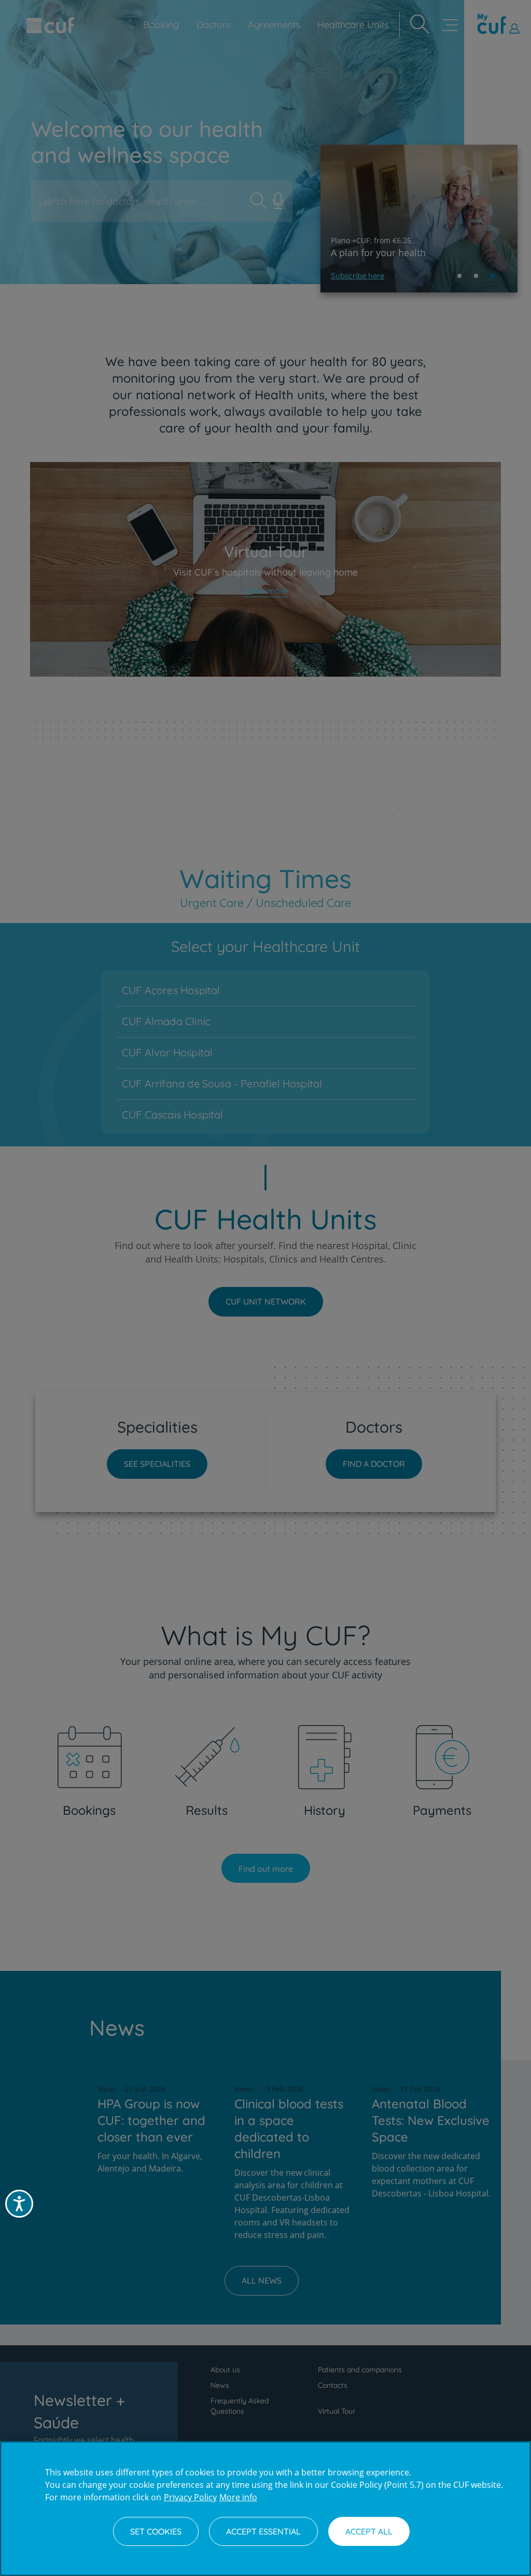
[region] (265, 2509)
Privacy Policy (190, 2497)
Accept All (369, 2531)
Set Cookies (156, 2531)
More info (238, 2497)
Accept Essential (263, 2531)
